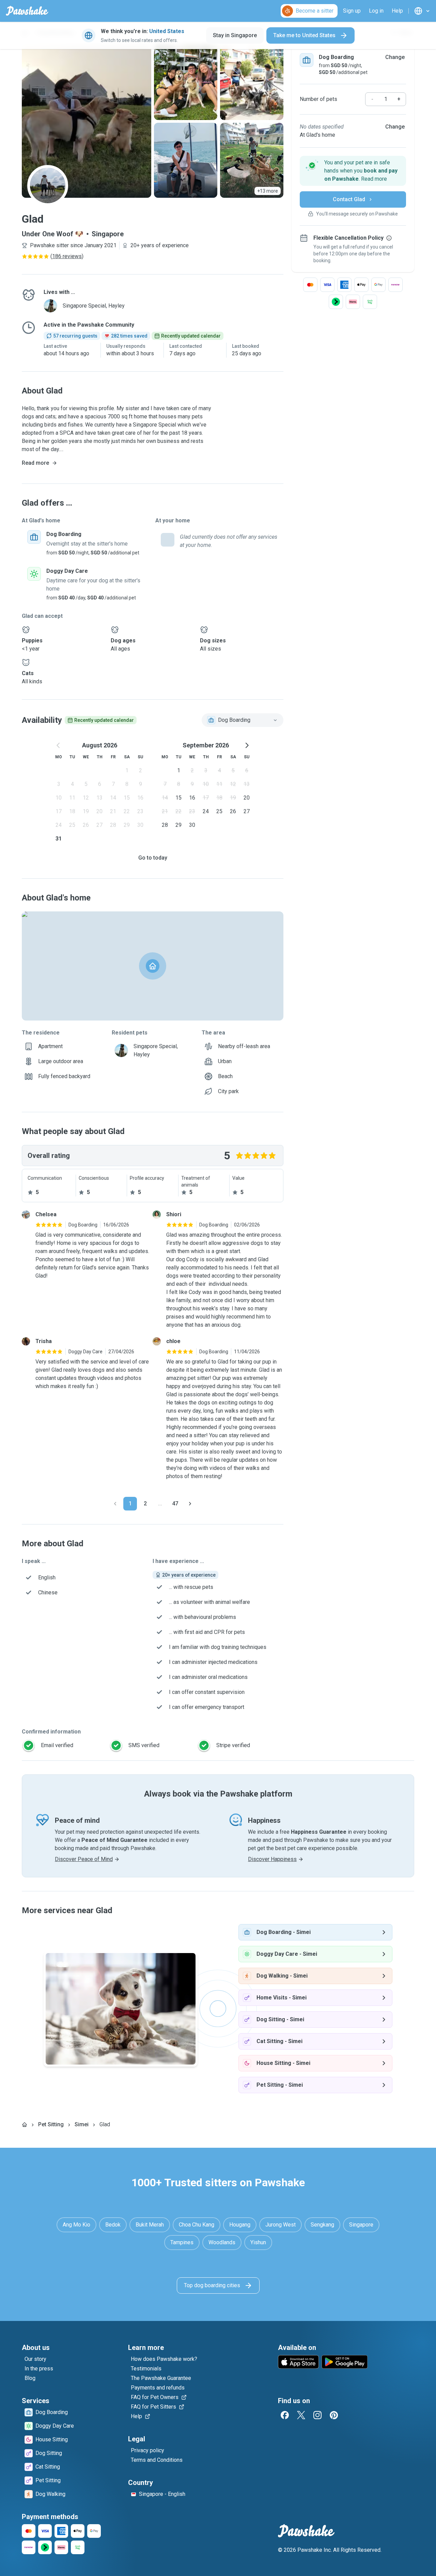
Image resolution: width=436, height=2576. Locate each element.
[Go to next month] (247, 745)
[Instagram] (317, 2415)
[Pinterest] (334, 2415)
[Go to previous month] (59, 745)
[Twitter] (301, 2415)
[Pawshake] (27, 11)
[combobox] (243, 720)
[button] (353, 171)
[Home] (25, 2125)
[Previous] (115, 1504)
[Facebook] (285, 2415)
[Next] (190, 1504)
